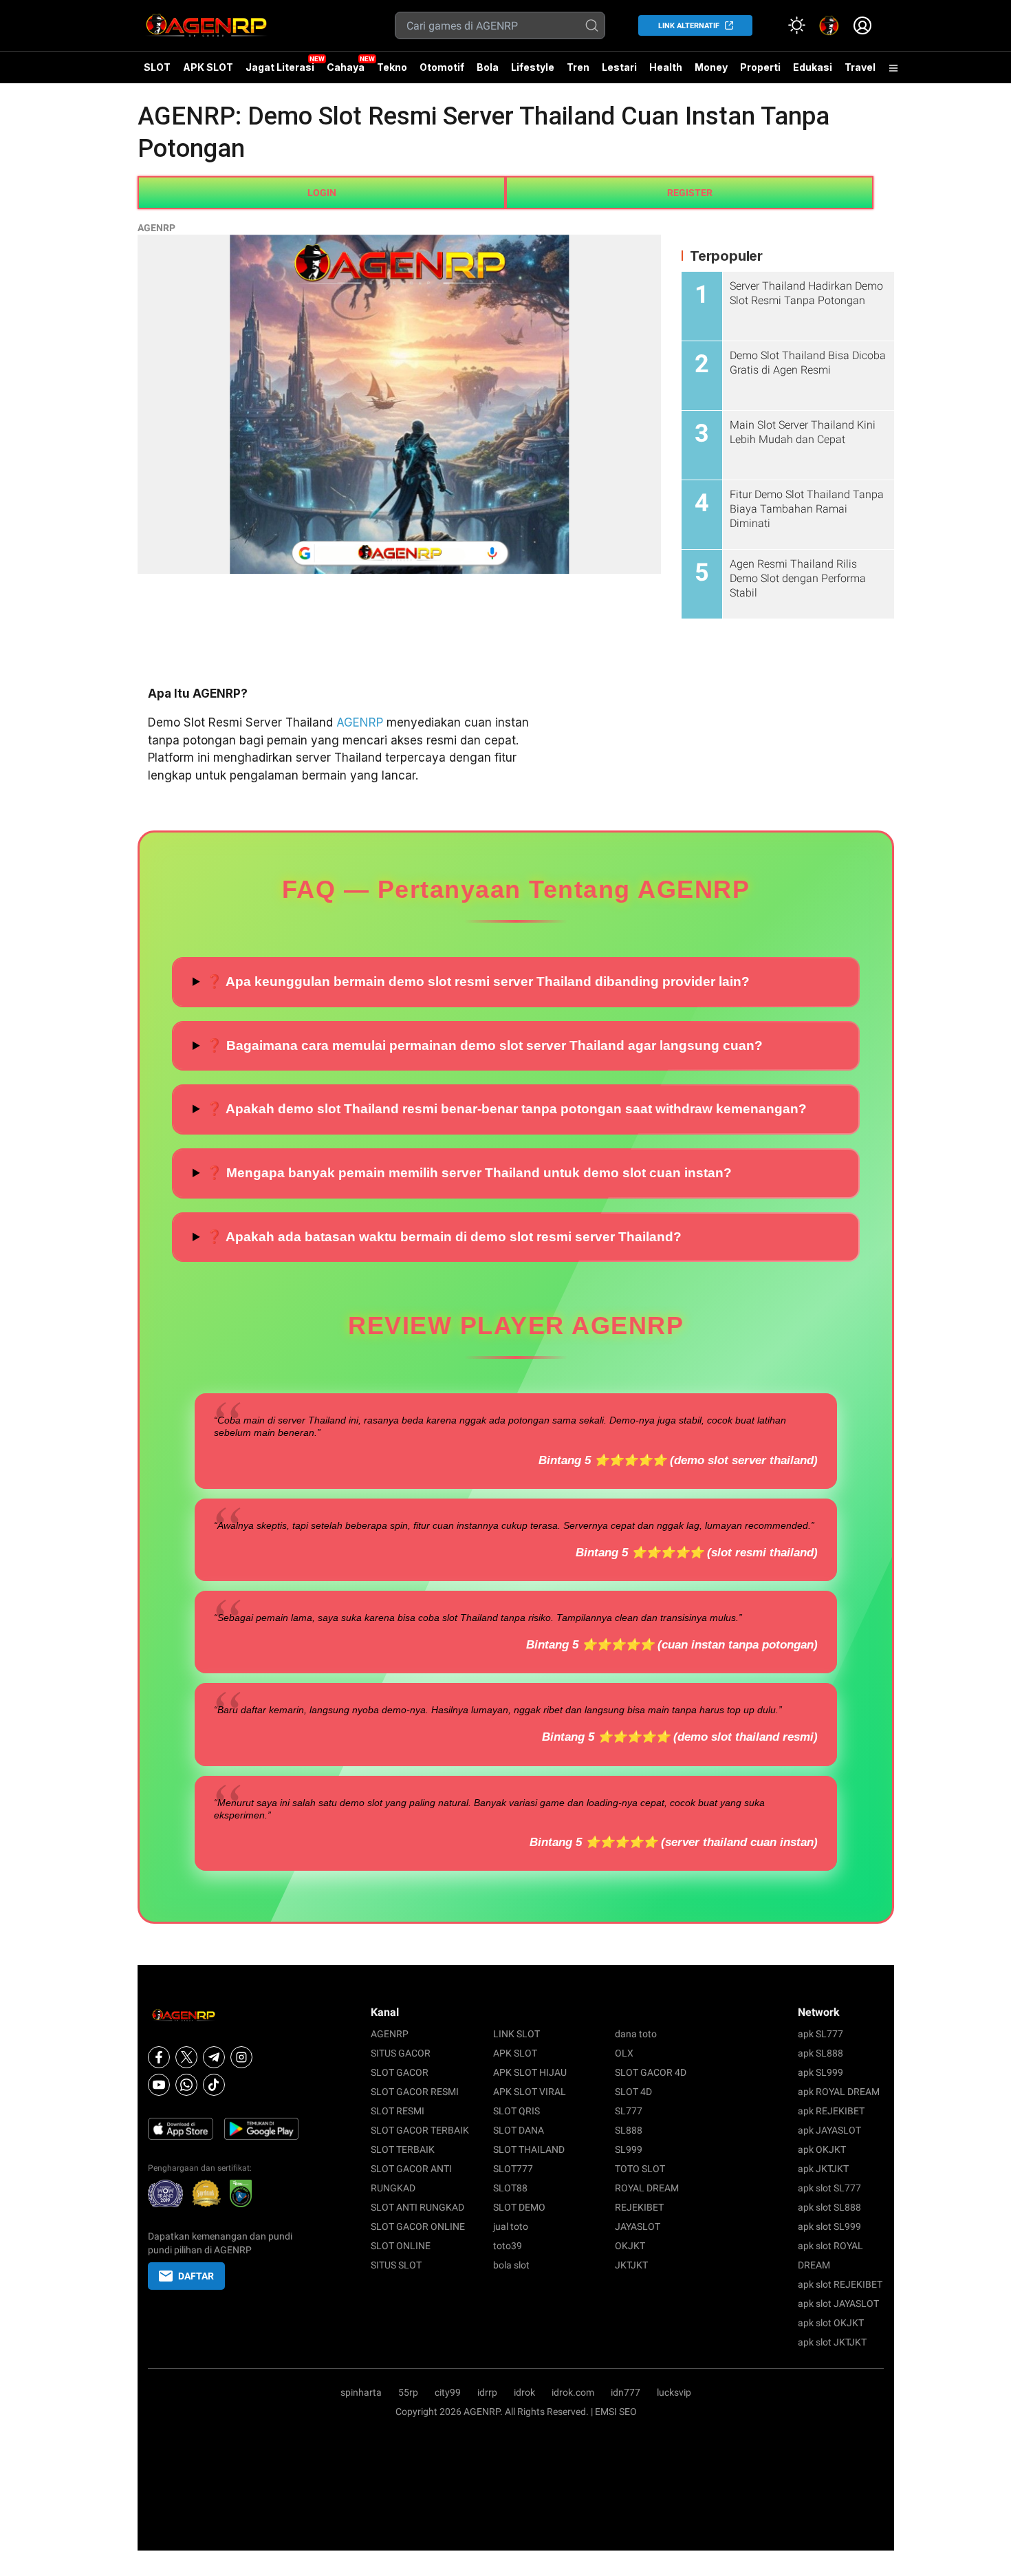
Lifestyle (533, 67)
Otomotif (442, 67)
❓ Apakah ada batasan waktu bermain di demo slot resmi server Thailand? (444, 1237)
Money (711, 67)
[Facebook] (159, 2057)
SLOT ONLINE (401, 2246)
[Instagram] (241, 2057)
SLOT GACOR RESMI (415, 2092)
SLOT (157, 67)
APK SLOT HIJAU (530, 2072)
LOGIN (322, 193)
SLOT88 (510, 2188)
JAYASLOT (638, 2226)
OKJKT (630, 2246)
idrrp (487, 2392)
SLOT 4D (633, 2092)
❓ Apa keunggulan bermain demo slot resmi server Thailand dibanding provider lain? (478, 981)
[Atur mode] (796, 25)
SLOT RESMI (398, 2111)
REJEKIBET (639, 2207)
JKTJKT (631, 2265)
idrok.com (573, 2392)
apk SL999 (820, 2072)
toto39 (508, 2246)
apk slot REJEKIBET (840, 2284)
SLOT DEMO (519, 2207)
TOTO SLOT (640, 2169)
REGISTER (690, 193)
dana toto (636, 2034)
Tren (578, 67)
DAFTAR (196, 2276)
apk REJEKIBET (831, 2111)
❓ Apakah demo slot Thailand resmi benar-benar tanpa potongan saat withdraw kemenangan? (507, 1109)
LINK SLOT (517, 2034)
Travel (860, 67)
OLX (624, 2053)
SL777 (629, 2111)
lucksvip (674, 2392)
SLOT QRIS (517, 2111)
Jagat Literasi (280, 67)
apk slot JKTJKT (832, 2342)
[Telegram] (214, 2057)
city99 (448, 2392)
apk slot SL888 (829, 2207)
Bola (488, 67)
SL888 (629, 2130)
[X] (186, 2057)
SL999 (629, 2149)
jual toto (511, 2226)
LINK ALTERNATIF (689, 26)
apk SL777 (820, 2034)
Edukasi (813, 67)
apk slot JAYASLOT (838, 2304)
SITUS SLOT (396, 2265)
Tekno (392, 67)
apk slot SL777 (829, 2188)
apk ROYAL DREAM (839, 2092)
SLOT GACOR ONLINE (418, 2226)
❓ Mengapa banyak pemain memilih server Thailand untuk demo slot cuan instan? (469, 1173)
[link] (829, 25)
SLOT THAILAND (529, 2149)
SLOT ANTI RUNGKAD (417, 2207)
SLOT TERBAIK (403, 2149)
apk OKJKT (822, 2149)
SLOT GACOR (400, 2072)
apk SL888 (820, 2053)
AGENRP (156, 228)
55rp (408, 2392)
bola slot (511, 2265)
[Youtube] (159, 2085)
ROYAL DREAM (647, 2188)
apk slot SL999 (829, 2226)
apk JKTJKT (823, 2169)
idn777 (626, 2392)
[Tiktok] (214, 2085)
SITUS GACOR (401, 2053)
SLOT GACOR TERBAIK (420, 2130)
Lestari (619, 72)
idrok (524, 2392)
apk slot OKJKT (831, 2323)
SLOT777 (513, 2169)
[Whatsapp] (186, 2085)
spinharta (361, 2392)
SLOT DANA (519, 2130)
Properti (760, 67)
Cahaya (346, 67)
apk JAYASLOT (829, 2130)
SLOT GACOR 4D (651, 2072)
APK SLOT (208, 67)
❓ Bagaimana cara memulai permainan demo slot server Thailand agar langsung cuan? (485, 1045)
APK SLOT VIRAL (530, 2092)
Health (666, 67)
